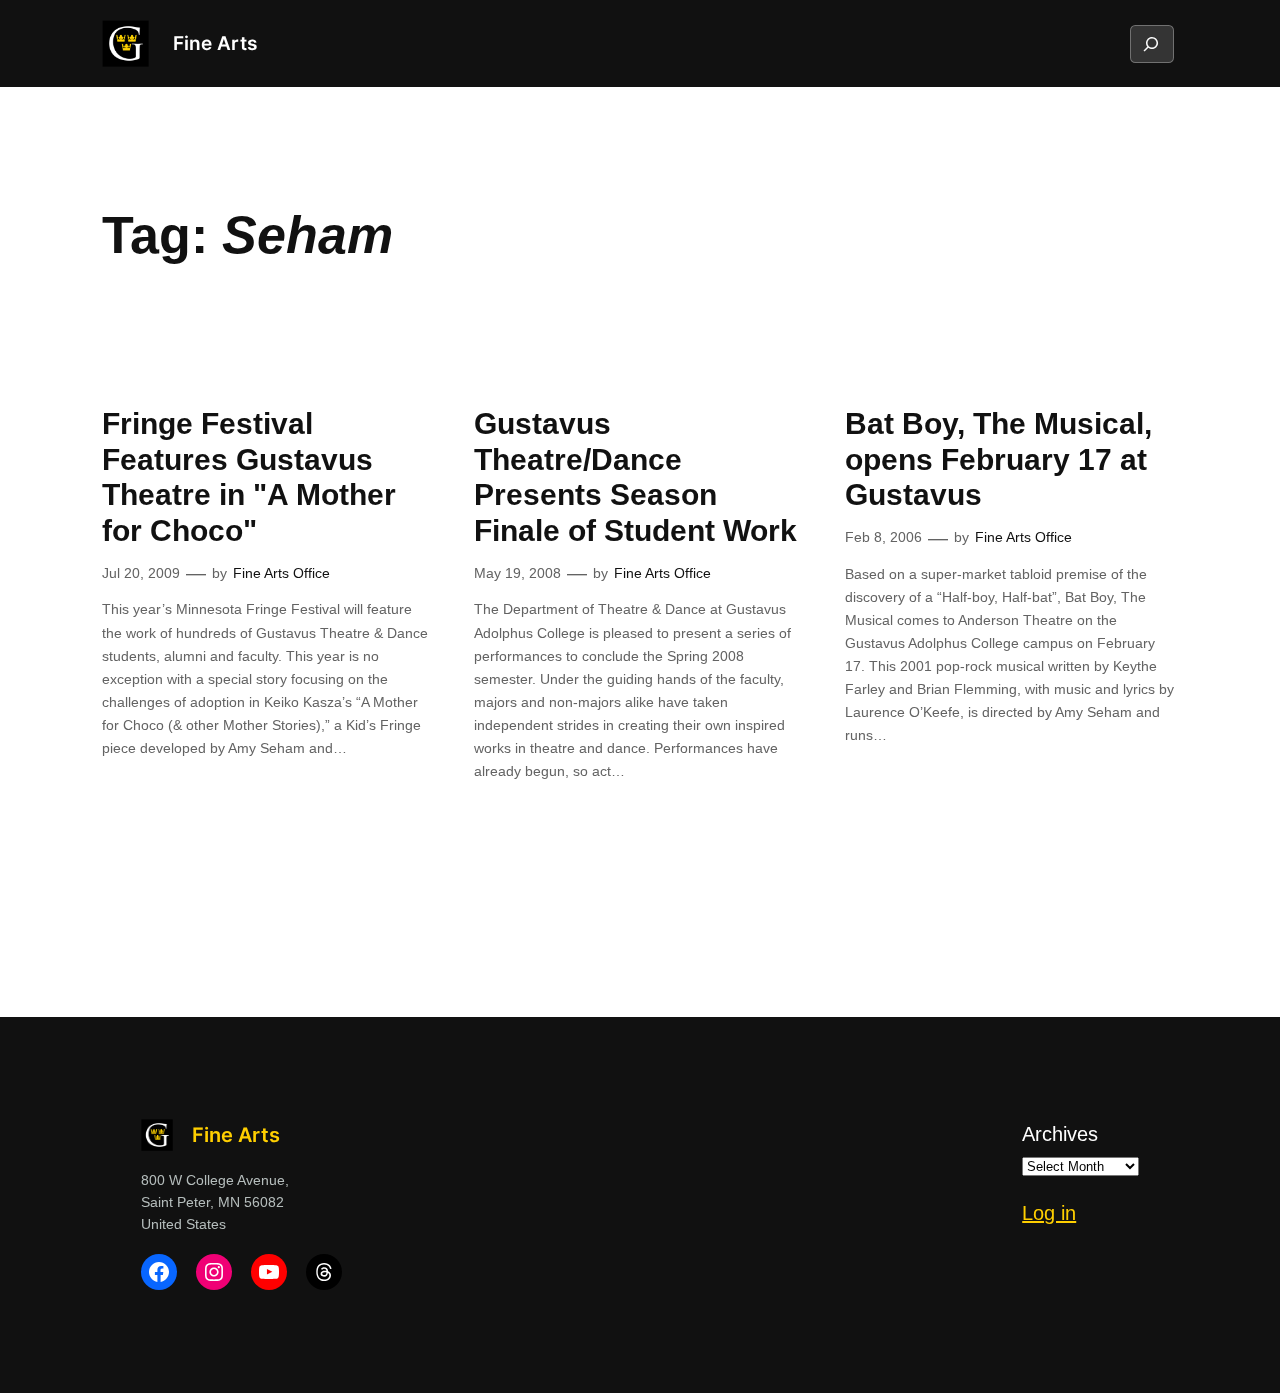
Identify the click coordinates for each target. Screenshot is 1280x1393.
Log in (1049, 1213)
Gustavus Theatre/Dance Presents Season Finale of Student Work (635, 477)
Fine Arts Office (281, 573)
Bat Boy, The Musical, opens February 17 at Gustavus (998, 459)
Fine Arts (215, 43)
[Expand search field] (1151, 44)
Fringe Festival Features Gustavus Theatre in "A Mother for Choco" (249, 477)
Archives (1060, 1134)
